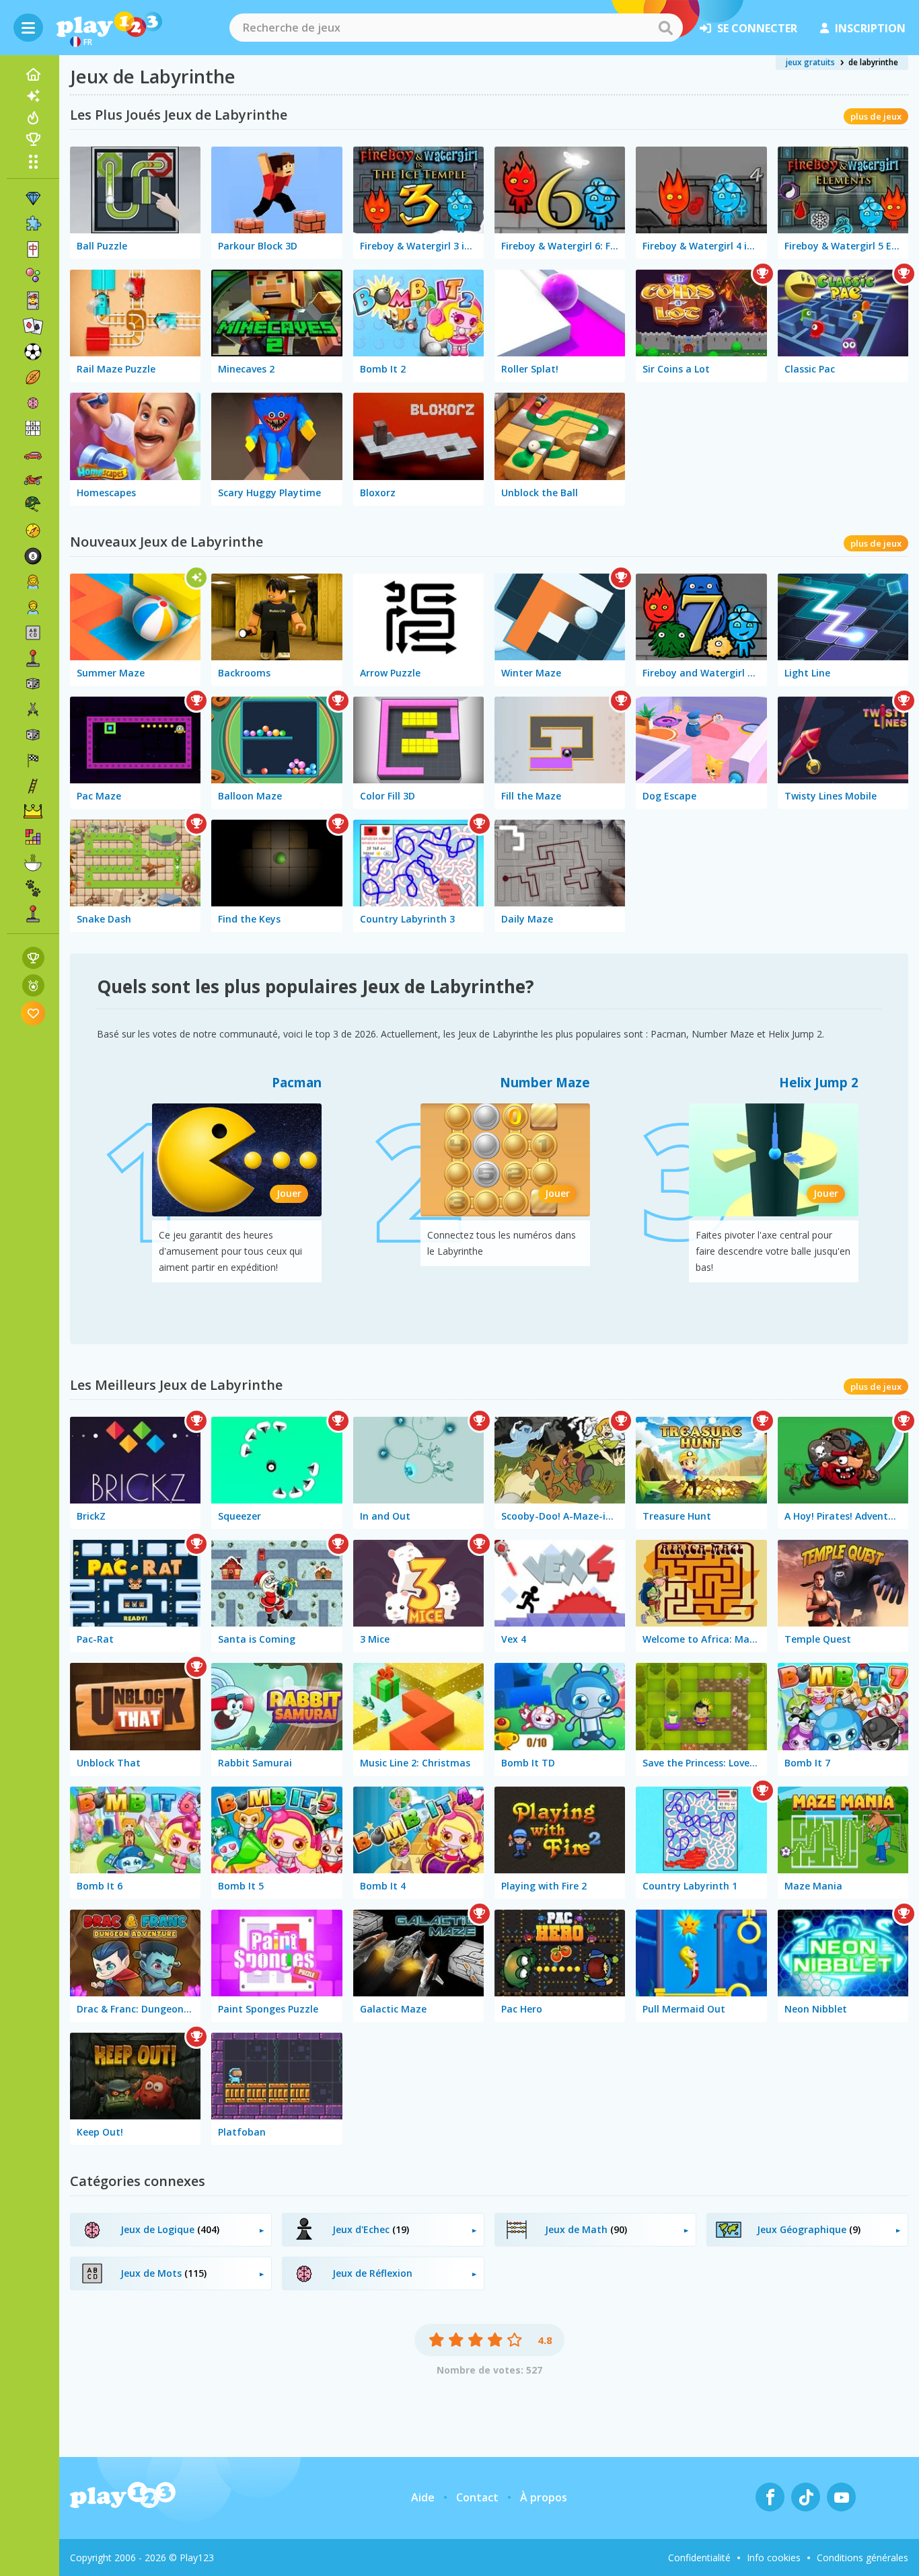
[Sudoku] (33, 428)
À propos (544, 2497)
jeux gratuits (810, 62)
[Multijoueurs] (33, 914)
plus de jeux (876, 116)
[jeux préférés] (33, 1013)
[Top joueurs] (33, 139)
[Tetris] (33, 837)
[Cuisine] (33, 863)
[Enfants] (33, 607)
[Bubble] (33, 275)
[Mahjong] (33, 249)
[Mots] (33, 633)
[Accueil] (33, 75)
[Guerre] (33, 505)
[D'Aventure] (33, 531)
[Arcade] (33, 658)
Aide (423, 2497)
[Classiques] (33, 735)
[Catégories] (33, 161)
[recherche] (665, 28)
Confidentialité (699, 2558)
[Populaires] (33, 118)
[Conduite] (33, 760)
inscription (870, 28)
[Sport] (33, 377)
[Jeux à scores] (33, 958)
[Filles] (33, 582)
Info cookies (774, 2558)
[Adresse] (33, 786)
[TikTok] (806, 2497)
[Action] (33, 709)
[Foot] (33, 352)
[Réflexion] (33, 403)
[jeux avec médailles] (33, 985)
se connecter (757, 28)
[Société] (33, 684)
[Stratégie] (33, 812)
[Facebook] (770, 2497)
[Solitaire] (33, 326)
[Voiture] (33, 454)
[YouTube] (841, 2497)
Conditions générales (862, 2558)
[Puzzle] (33, 224)
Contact (477, 2497)
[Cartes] (33, 301)
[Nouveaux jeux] (33, 96)
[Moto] (33, 479)
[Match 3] (33, 198)
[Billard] (33, 556)
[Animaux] (33, 888)
